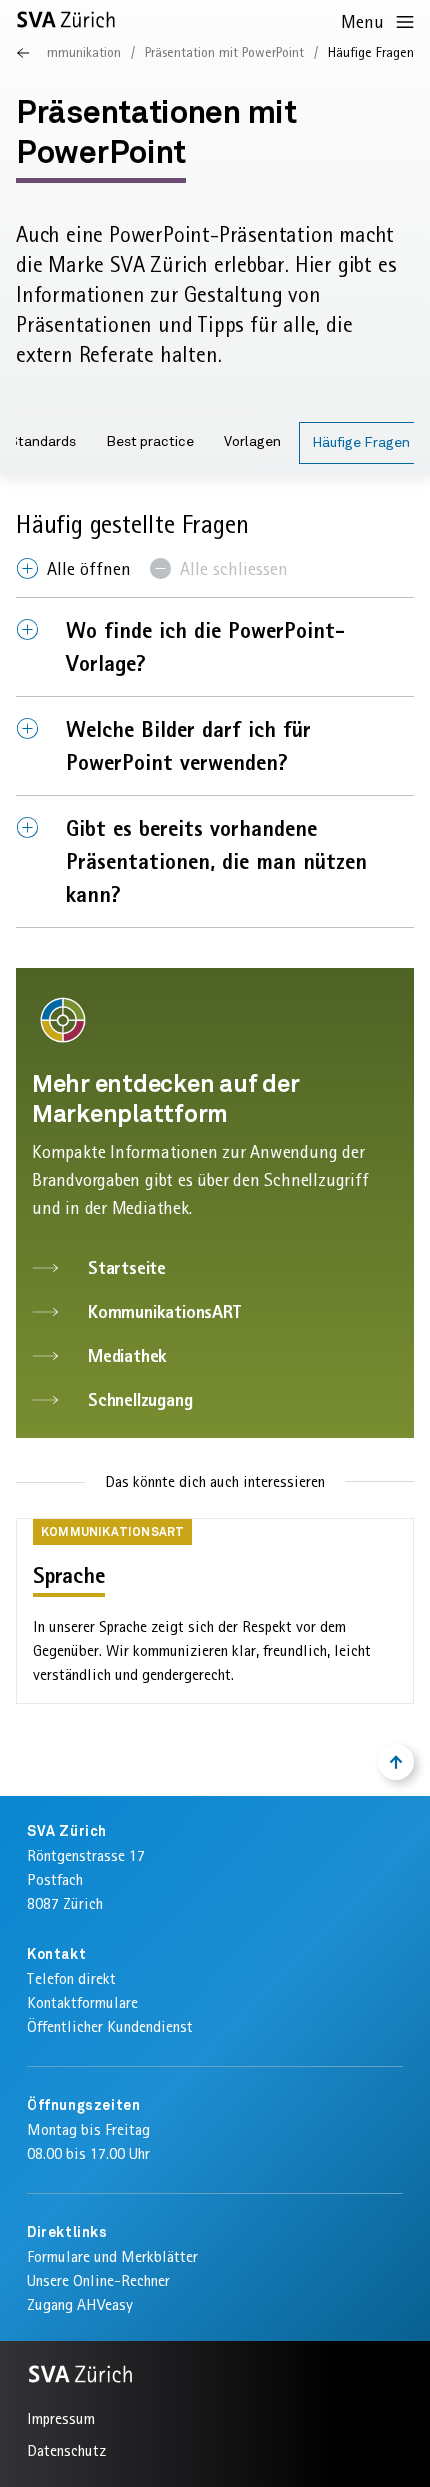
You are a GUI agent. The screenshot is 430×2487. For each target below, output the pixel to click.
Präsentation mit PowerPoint (224, 52)
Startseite (127, 1267)
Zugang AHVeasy (80, 2304)
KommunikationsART (164, 1311)
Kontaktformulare (82, 2002)
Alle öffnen (89, 568)
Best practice (150, 442)
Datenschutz (66, 2450)
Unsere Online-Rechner (98, 2280)
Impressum (61, 2418)
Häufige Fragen (361, 443)
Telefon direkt (71, 1978)
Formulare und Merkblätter (112, 2256)
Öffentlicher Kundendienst (110, 2026)
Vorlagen (252, 442)
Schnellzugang (140, 1399)
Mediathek (127, 1355)
